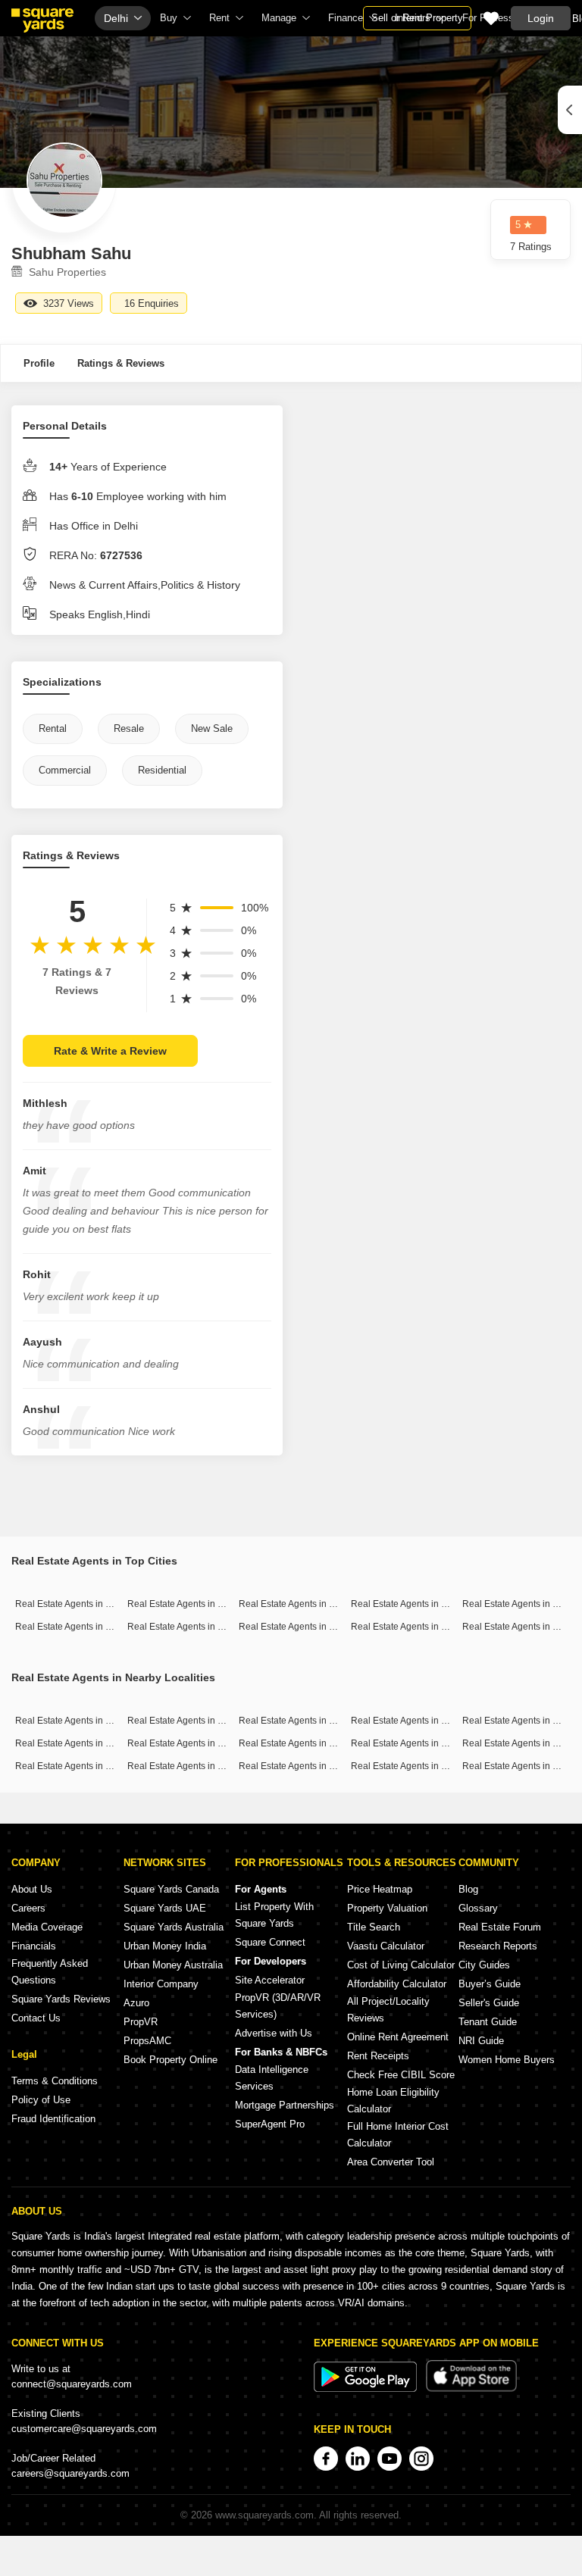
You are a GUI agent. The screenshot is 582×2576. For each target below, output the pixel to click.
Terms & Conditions (55, 2081)
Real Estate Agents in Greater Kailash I (318, 1721)
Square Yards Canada (171, 1889)
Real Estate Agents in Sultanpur (416, 1721)
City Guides (484, 1965)
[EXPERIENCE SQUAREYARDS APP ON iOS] (471, 2388)
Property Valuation (387, 1908)
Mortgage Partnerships (285, 2105)
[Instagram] (421, 2459)
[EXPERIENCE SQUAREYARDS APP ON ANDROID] (367, 2388)
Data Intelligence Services (272, 2078)
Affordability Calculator (397, 1984)
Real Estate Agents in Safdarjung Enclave (213, 1743)
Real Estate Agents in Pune (518, 1604)
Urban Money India (165, 1946)
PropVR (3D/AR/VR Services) (278, 2006)
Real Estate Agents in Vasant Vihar (86, 1743)
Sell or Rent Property (417, 18)
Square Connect (270, 1942)
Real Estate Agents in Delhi (407, 1604)
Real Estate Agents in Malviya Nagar (426, 1766)
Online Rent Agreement (398, 2037)
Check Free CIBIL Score (401, 2075)
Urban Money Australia (173, 1965)
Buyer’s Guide (490, 1984)
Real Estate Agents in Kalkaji (74, 1766)
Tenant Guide (488, 2022)
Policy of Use (41, 2100)
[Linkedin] (358, 2459)
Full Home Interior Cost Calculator (398, 2135)
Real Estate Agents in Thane (74, 1627)
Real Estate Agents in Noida (296, 1627)
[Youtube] (390, 2459)
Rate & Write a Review (110, 1051)
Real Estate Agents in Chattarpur (194, 1721)
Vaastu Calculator (386, 1946)
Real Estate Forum (500, 1927)
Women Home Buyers (507, 2060)
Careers (28, 1908)
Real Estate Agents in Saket (72, 1721)
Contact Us (36, 2018)
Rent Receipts (378, 2056)
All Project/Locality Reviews (388, 2010)
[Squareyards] (42, 20)
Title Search (374, 1927)
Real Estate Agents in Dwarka (300, 1766)
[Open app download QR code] (570, 110)
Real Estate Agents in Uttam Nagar (199, 1766)
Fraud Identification (53, 2119)
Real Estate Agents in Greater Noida (425, 1627)
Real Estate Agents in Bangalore (194, 1604)
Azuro (136, 2003)
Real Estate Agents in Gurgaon (302, 1604)
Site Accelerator (270, 1980)
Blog (468, 1889)
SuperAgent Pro (270, 2124)
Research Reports (498, 1946)
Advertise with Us (274, 2033)
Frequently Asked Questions (50, 1972)
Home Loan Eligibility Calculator (393, 2101)
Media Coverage (47, 1927)
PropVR (141, 2022)
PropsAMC (147, 2041)
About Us (32, 1889)
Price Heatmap (380, 1889)
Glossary (478, 1908)
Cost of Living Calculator (401, 1965)
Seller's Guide (489, 2003)
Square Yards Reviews (61, 1999)
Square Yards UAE (165, 1908)
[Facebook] (326, 2459)
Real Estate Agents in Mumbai (77, 1604)
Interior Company (161, 1984)
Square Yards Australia (174, 1927)
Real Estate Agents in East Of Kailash (427, 1743)
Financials (34, 1946)
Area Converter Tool (391, 2162)
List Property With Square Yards (274, 1915)
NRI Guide (481, 2041)
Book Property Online (171, 2060)
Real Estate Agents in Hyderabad (196, 1627)
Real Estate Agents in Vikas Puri (305, 1743)
